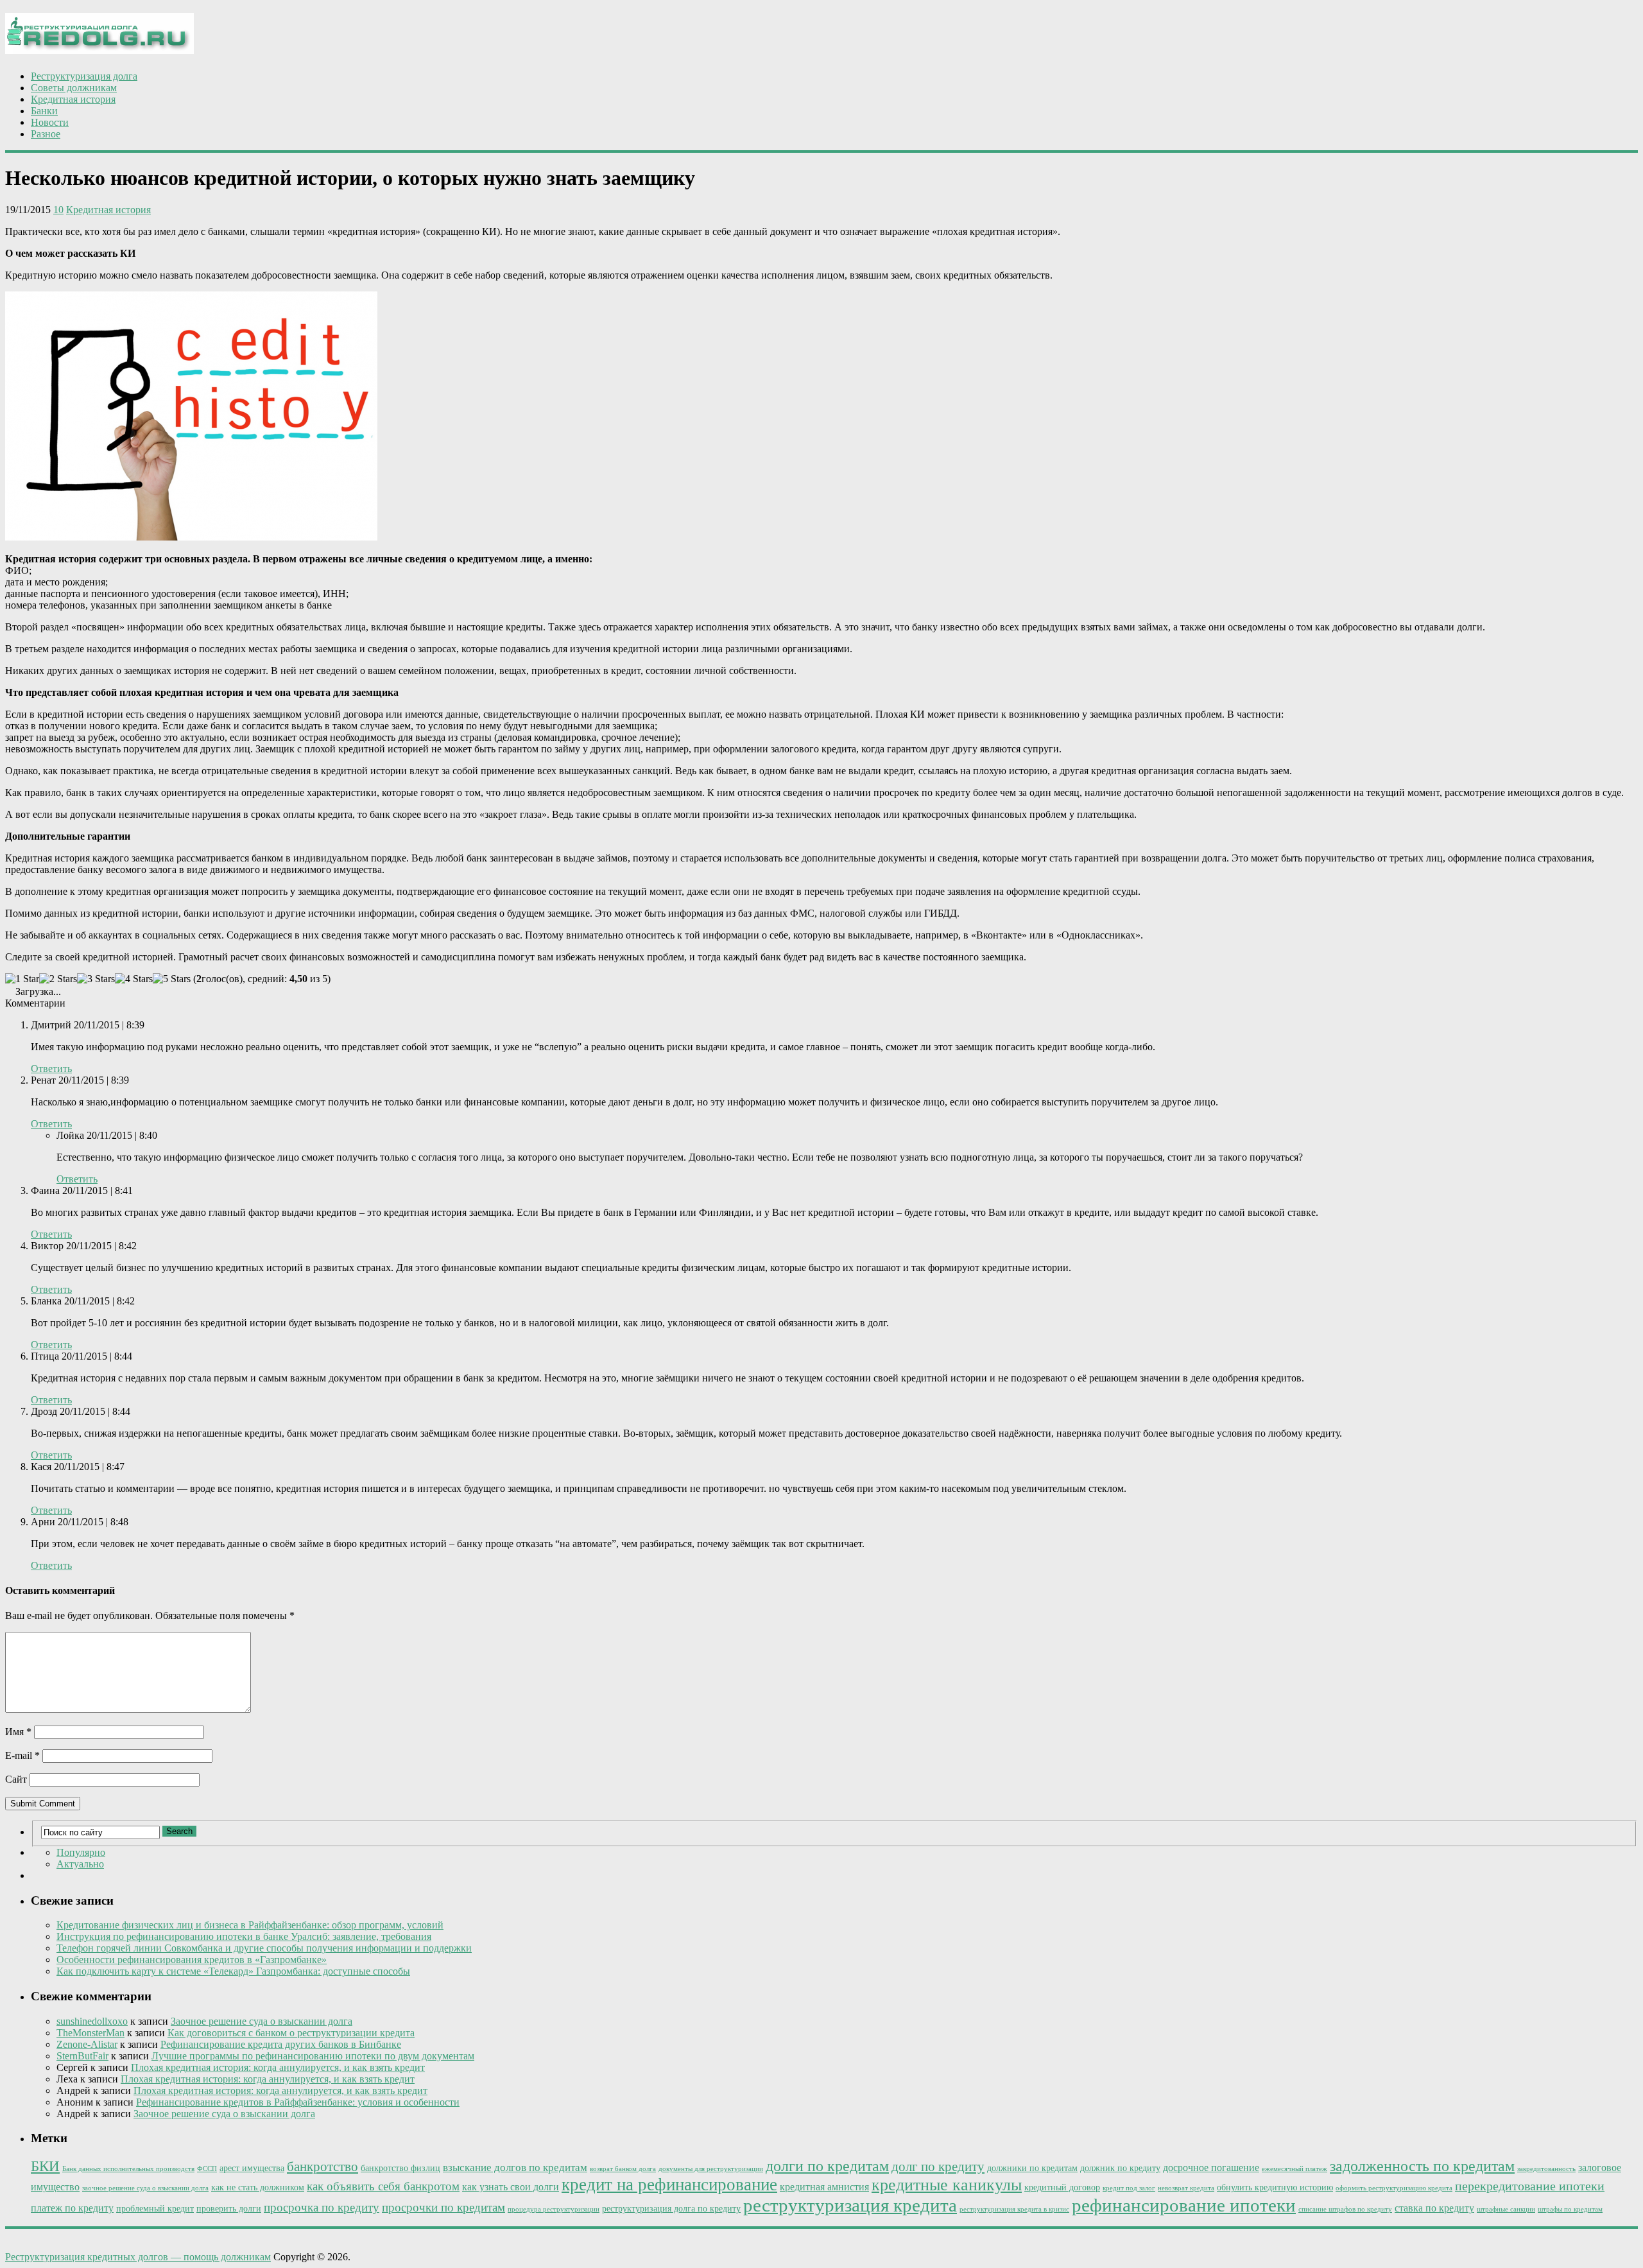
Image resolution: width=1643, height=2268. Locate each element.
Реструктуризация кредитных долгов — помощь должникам (138, 2257)
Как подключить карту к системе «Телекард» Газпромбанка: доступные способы (233, 1971)
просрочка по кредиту (322, 2207)
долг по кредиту (938, 2167)
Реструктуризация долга (84, 76)
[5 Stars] (172, 979)
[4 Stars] (134, 979)
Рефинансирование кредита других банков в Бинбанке (281, 2044)
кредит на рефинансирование (669, 2185)
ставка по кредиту (1434, 2208)
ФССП (207, 2169)
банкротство (323, 2167)
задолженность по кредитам (1422, 2166)
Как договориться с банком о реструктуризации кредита (291, 2033)
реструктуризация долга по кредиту (671, 2209)
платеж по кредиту (72, 2208)
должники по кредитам (1032, 2168)
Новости (50, 122)
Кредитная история (73, 99)
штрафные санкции (1506, 2209)
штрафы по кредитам (1570, 2209)
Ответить (51, 1069)
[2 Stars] (58, 979)
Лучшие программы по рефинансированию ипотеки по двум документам (313, 2056)
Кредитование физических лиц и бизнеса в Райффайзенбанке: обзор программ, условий (250, 1925)
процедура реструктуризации (554, 2209)
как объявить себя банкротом (383, 2186)
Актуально (80, 1864)
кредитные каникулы (947, 2185)
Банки (44, 111)
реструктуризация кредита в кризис (1014, 2209)
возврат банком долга (623, 2169)
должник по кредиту (1120, 2168)
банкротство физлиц (400, 2168)
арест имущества (252, 2168)
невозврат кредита (1186, 2188)
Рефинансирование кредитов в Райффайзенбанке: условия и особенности (298, 2102)
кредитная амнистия (824, 2187)
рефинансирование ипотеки (1184, 2205)
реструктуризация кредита (850, 2205)
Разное (46, 134)
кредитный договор (1062, 2187)
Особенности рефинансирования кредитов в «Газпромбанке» (192, 1960)
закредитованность (1546, 2169)
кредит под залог (1129, 2188)
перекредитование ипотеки (1530, 2186)
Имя (18, 1732)
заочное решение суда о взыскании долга (145, 2188)
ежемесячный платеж (1295, 2169)
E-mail (22, 1755)
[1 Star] (22, 979)
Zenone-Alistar (87, 2044)
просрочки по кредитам (443, 2207)
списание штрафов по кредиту (1345, 2209)
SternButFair (82, 2056)
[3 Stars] (96, 979)
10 (58, 210)
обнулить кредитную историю (1275, 2187)
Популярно (81, 1852)
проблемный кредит (155, 2209)
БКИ (45, 2166)
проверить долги (229, 2209)
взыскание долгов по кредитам (515, 2168)
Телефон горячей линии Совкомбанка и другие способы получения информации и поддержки (264, 1948)
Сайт (16, 1779)
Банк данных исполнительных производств (128, 2169)
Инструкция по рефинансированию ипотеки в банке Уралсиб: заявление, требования (244, 1936)
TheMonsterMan (90, 2033)
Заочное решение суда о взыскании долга (262, 2021)
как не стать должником (258, 2187)
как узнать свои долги (511, 2187)
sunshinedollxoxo (92, 2021)
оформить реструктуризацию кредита (1394, 2188)
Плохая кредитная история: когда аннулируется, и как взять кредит (278, 2067)
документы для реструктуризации (711, 2169)
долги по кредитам (827, 2166)
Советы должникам (74, 88)
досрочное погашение (1211, 2168)
